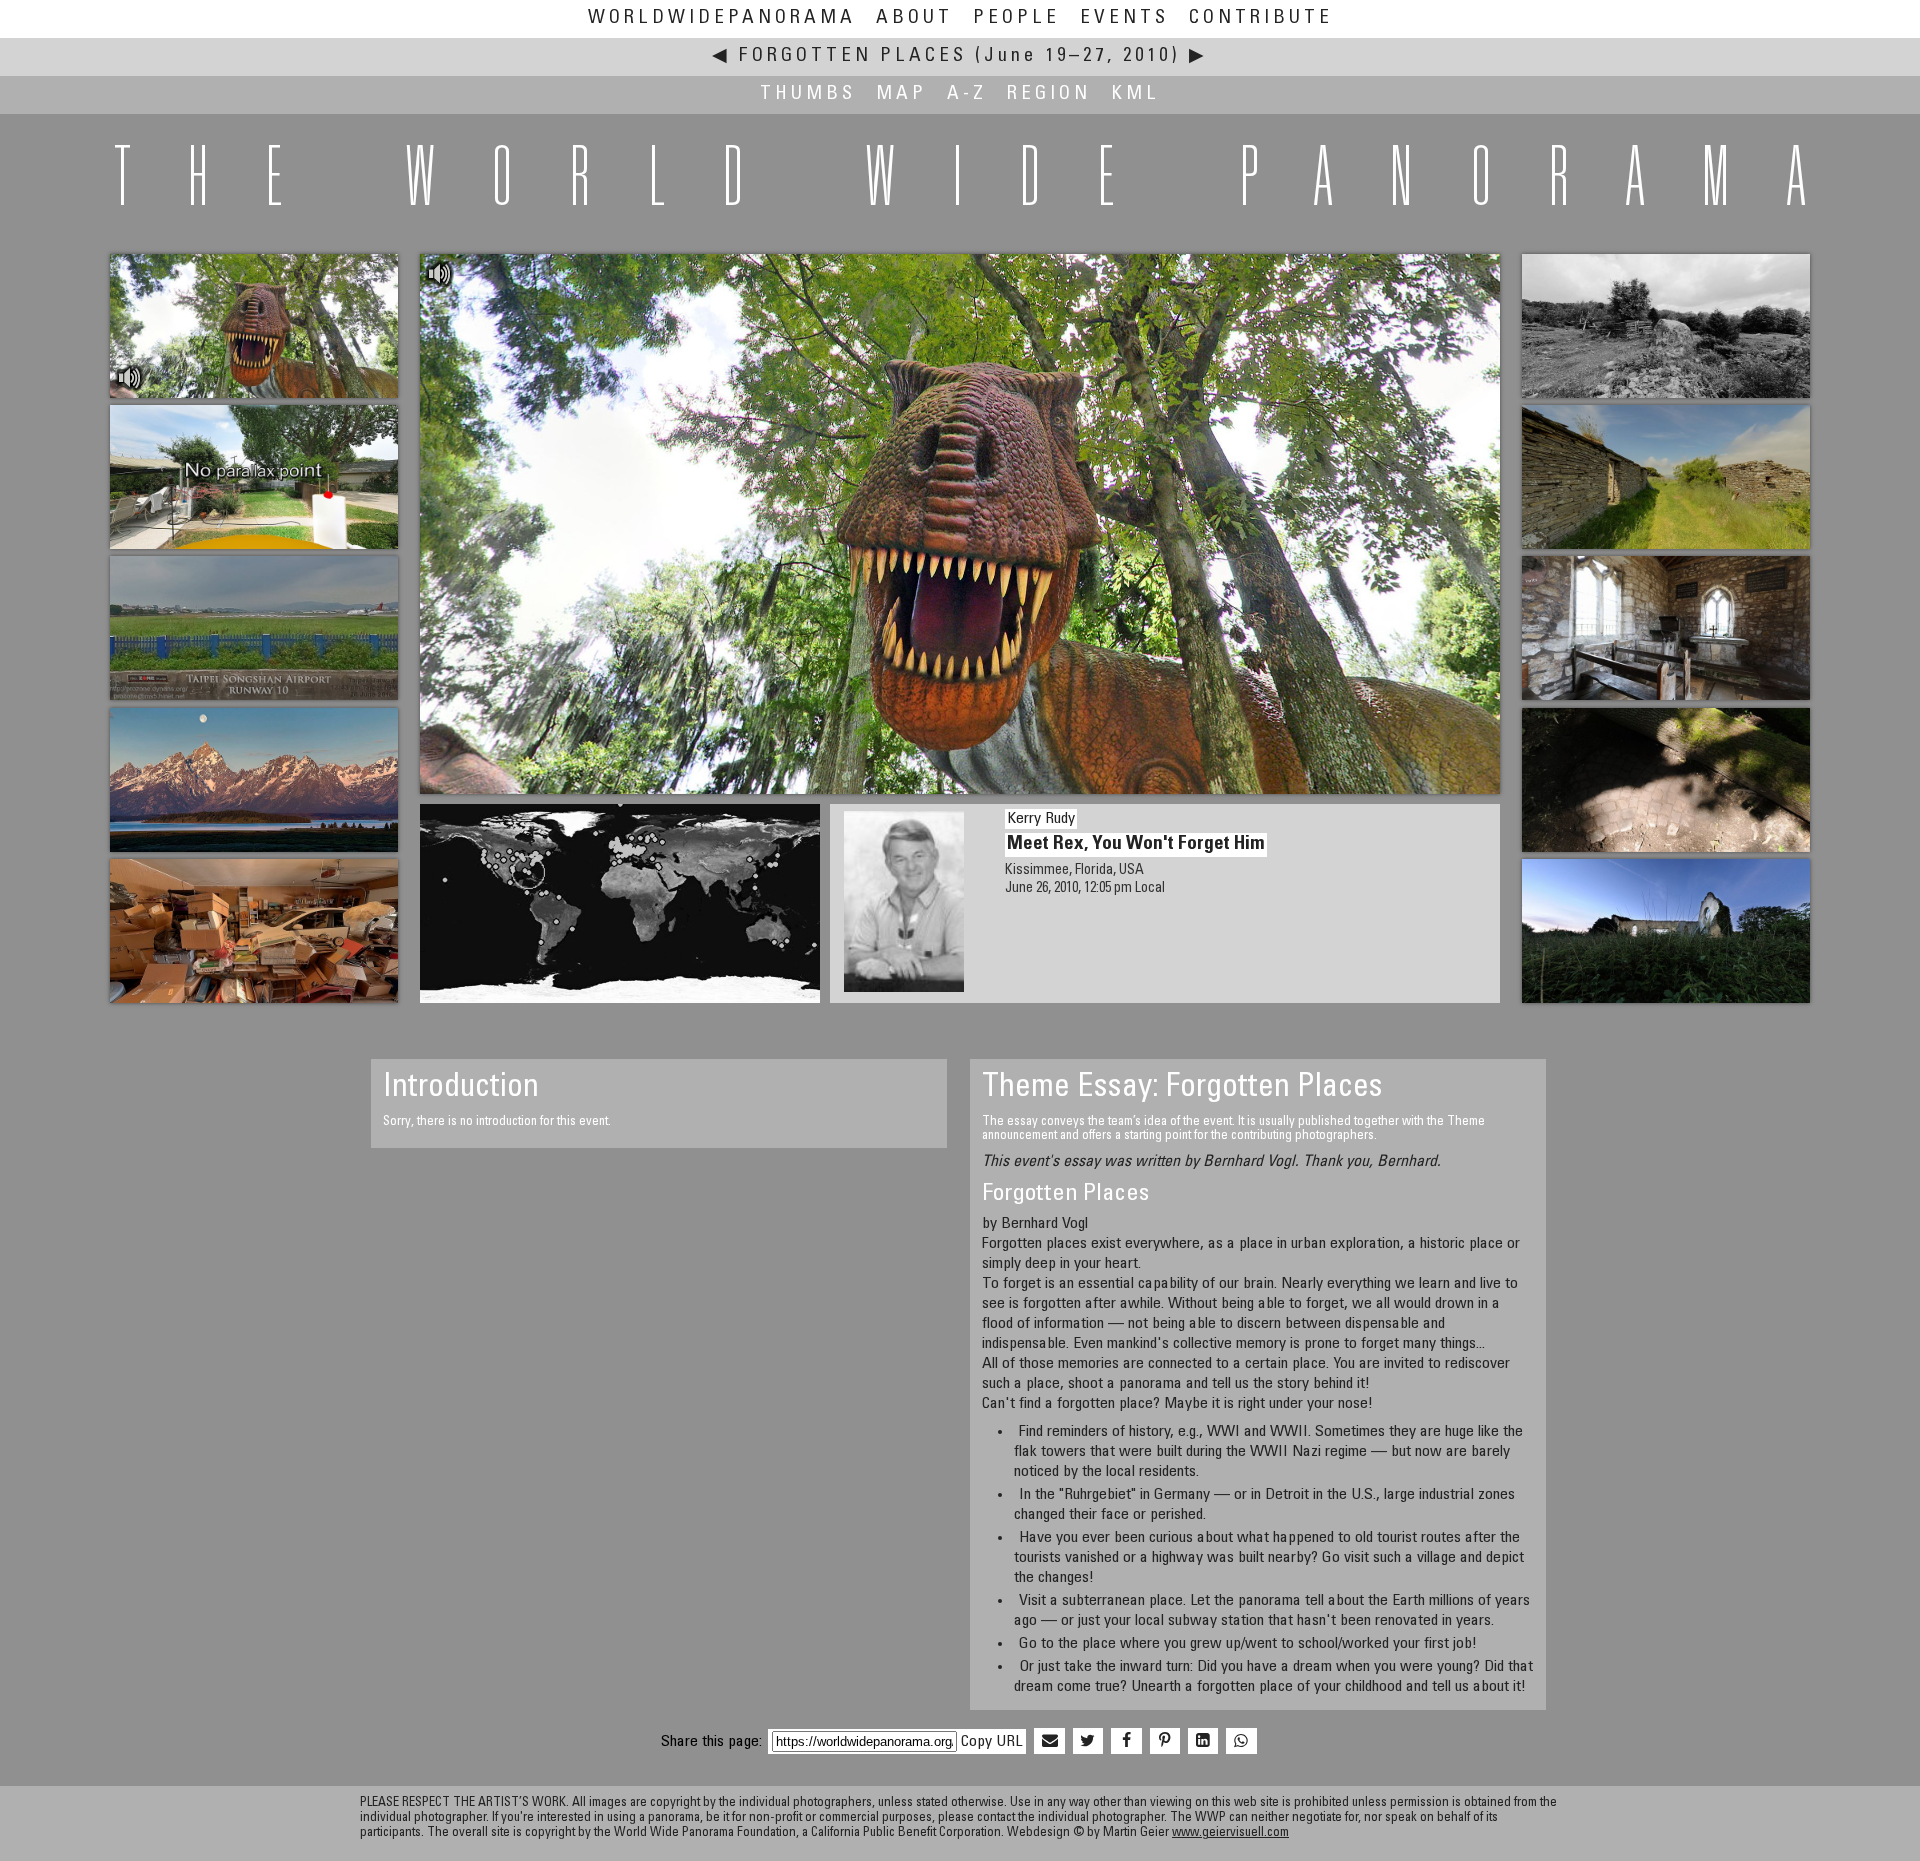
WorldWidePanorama (722, 18)
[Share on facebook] (1126, 1742)
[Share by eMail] (1049, 1742)
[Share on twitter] (1088, 1742)
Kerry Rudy (1041, 819)
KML (1135, 94)
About (914, 18)
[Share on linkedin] (1203, 1742)
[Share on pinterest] (1165, 1742)
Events (1124, 18)
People (1016, 18)
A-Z (967, 94)
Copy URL (991, 1742)
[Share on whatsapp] (1241, 1742)
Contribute (1261, 18)
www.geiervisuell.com (1230, 1833)
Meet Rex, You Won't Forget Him (1136, 844)
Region (1049, 94)
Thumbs (808, 94)
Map (901, 94)
